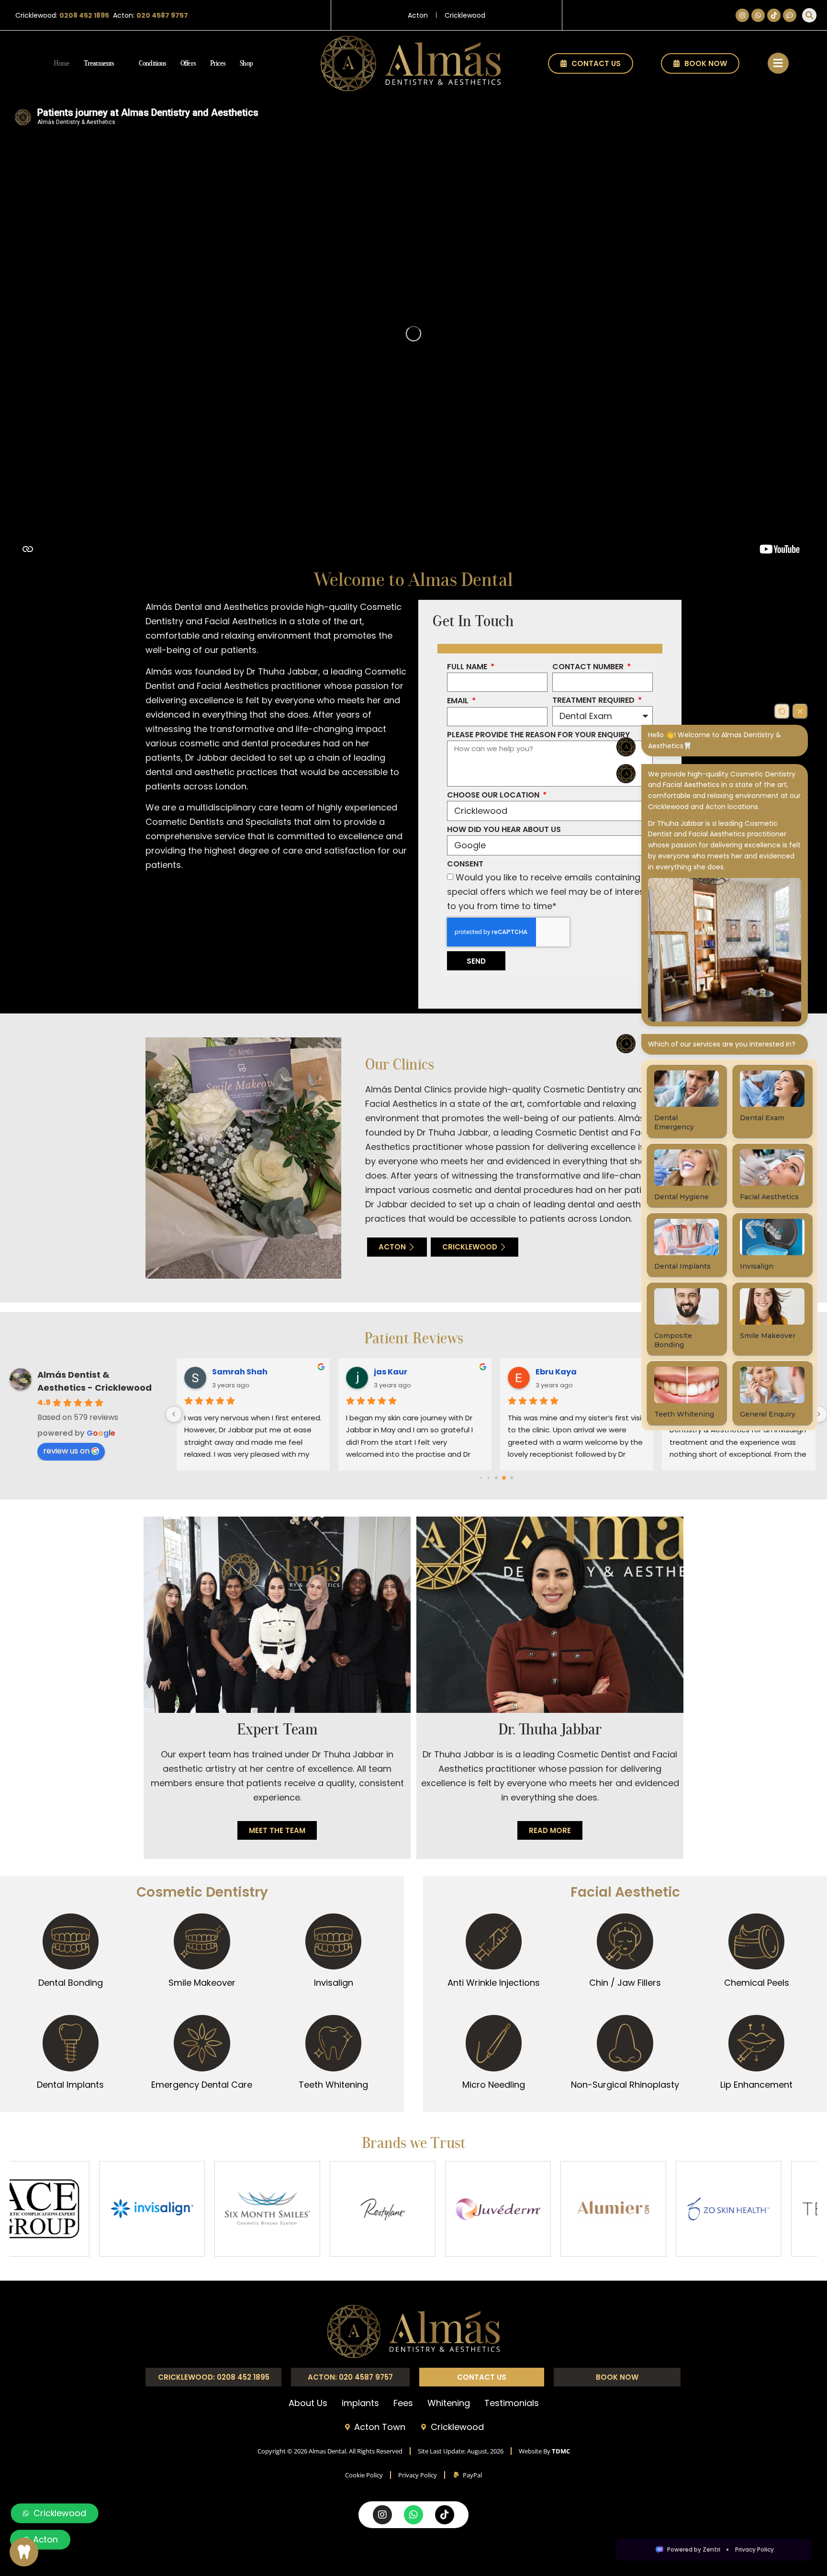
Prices (218, 63)
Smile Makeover (202, 1983)
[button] (809, 15)
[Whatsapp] (758, 15)
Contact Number (589, 668)
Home (61, 63)
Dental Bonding (71, 1983)
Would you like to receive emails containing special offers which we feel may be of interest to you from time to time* (547, 892)
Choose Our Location (494, 796)
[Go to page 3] (496, 1477)
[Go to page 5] (512, 1477)
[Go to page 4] (504, 1477)
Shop (246, 63)
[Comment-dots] (790, 15)
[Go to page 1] (481, 1478)
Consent (465, 865)
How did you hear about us (504, 830)
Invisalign (334, 1983)
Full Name (468, 668)
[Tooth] (24, 2552)
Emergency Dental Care (202, 2085)
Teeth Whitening (333, 2085)
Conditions (152, 63)
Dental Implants (70, 2085)
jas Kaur (391, 1372)
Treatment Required (594, 701)
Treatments (99, 63)
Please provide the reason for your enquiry (538, 736)
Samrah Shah (240, 1372)
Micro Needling (494, 2085)
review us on (66, 1451)
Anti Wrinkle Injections (494, 1983)
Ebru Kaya (556, 1372)
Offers (188, 63)
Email (459, 702)
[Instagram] (742, 15)
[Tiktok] (774, 15)
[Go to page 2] (488, 1478)
